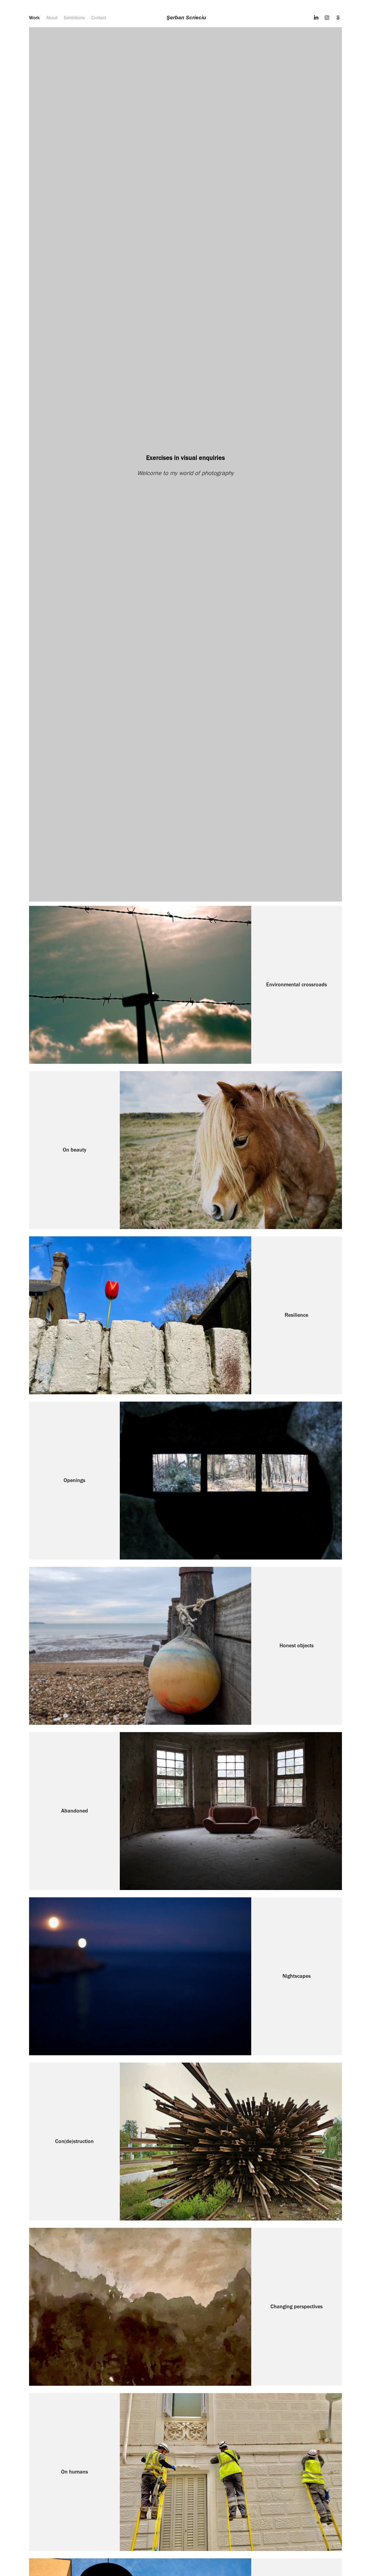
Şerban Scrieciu (186, 18)
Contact (99, 18)
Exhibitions (74, 18)
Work (34, 18)
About (52, 18)
